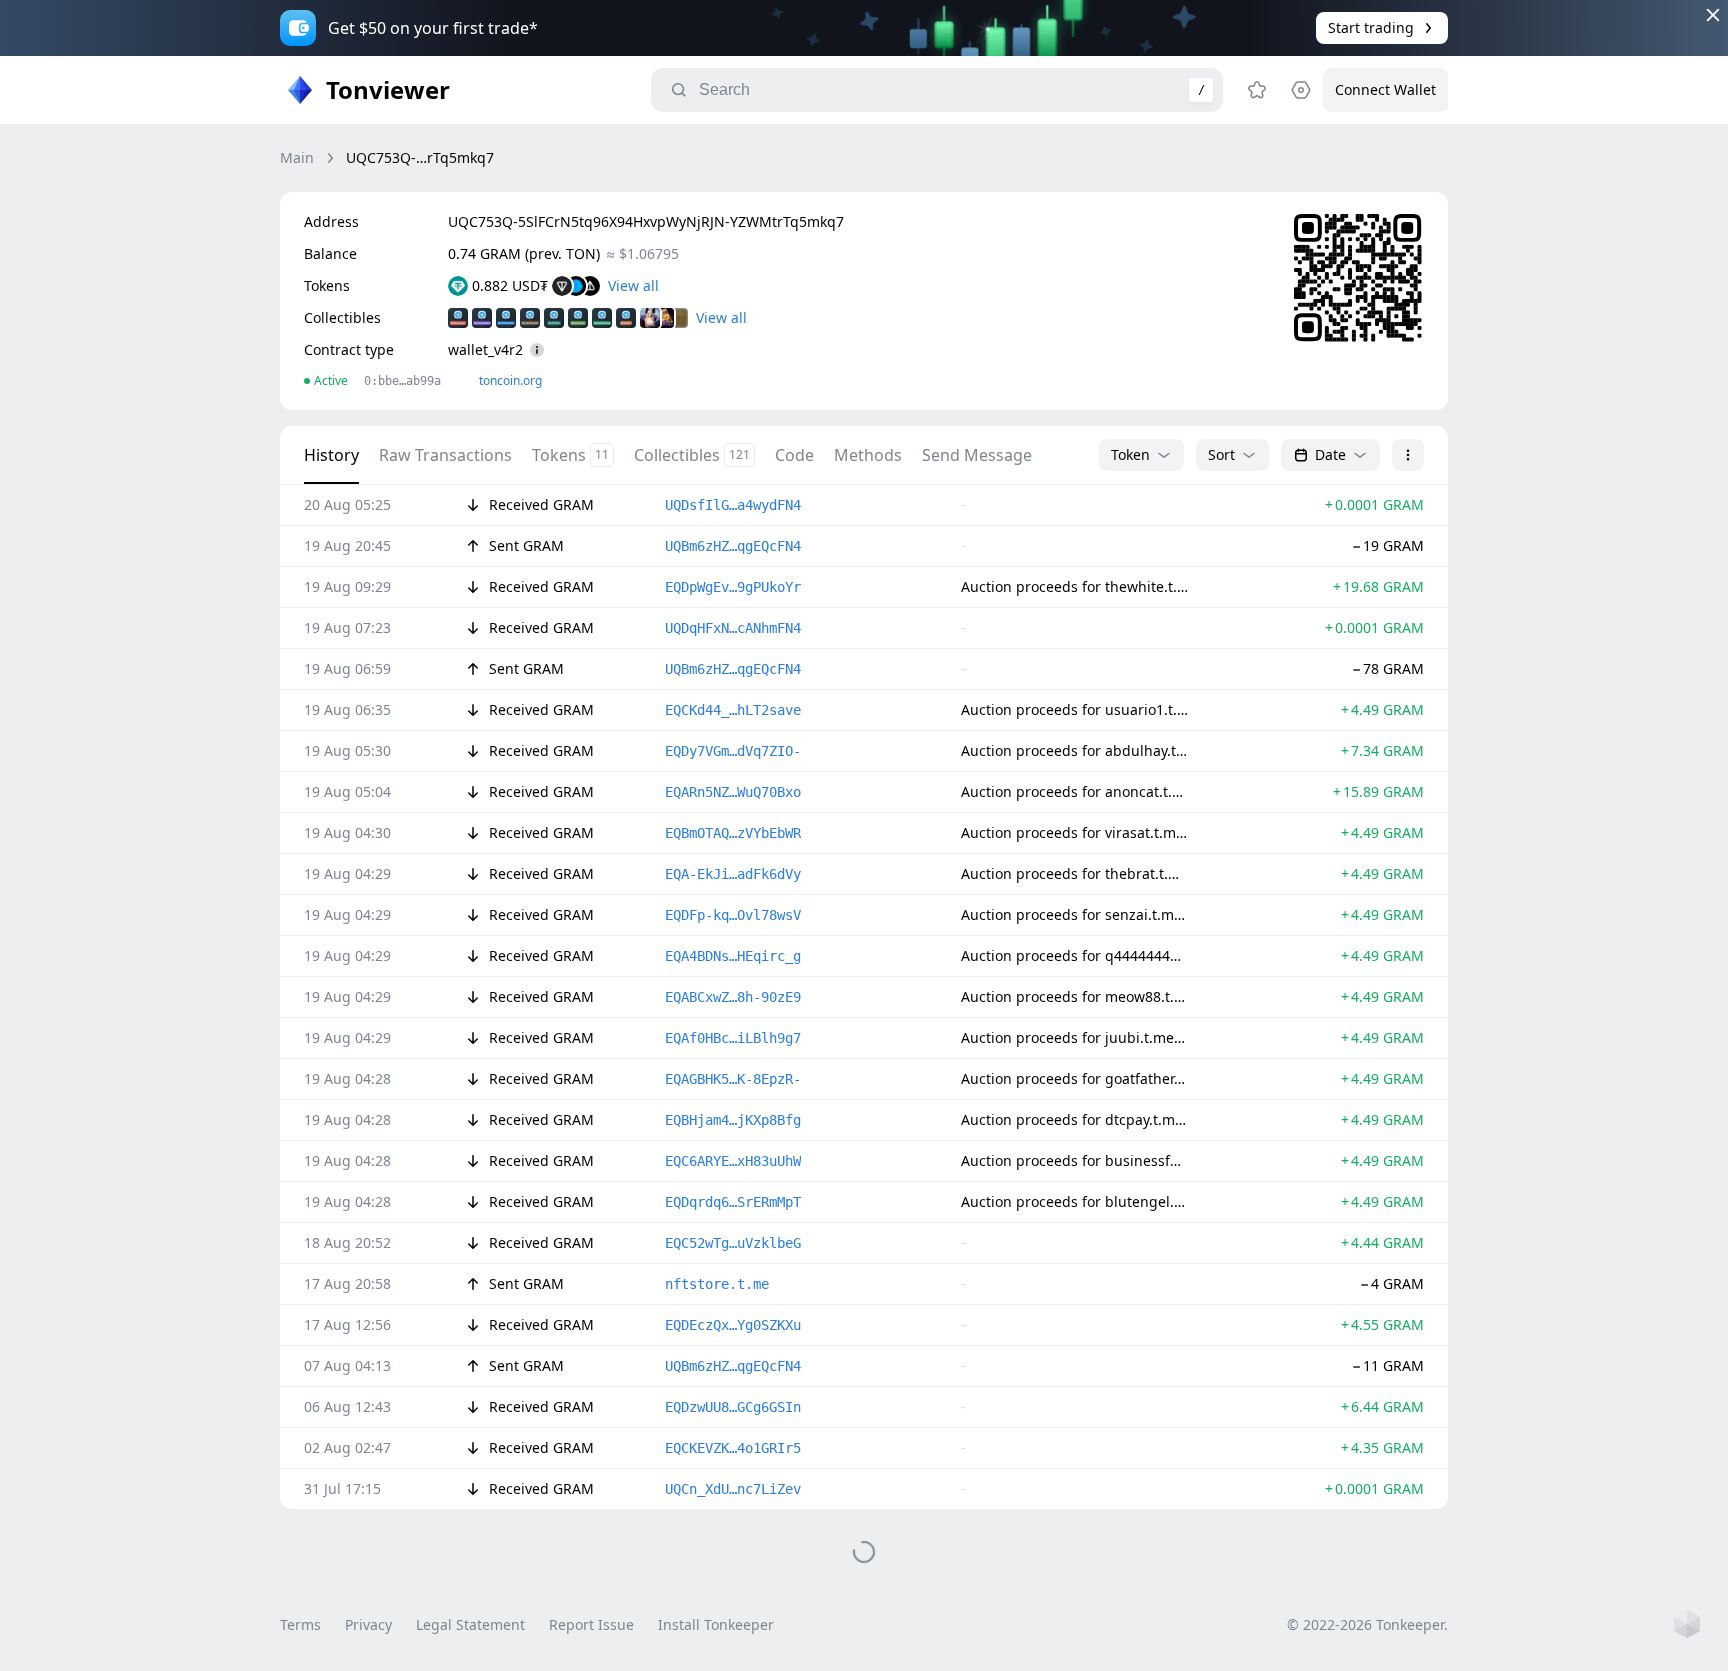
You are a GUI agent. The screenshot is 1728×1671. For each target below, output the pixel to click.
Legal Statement (470, 1624)
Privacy (368, 1624)
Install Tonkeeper (716, 1624)
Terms (300, 1624)
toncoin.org (510, 380)
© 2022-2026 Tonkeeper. (1367, 1624)
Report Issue (591, 1624)
